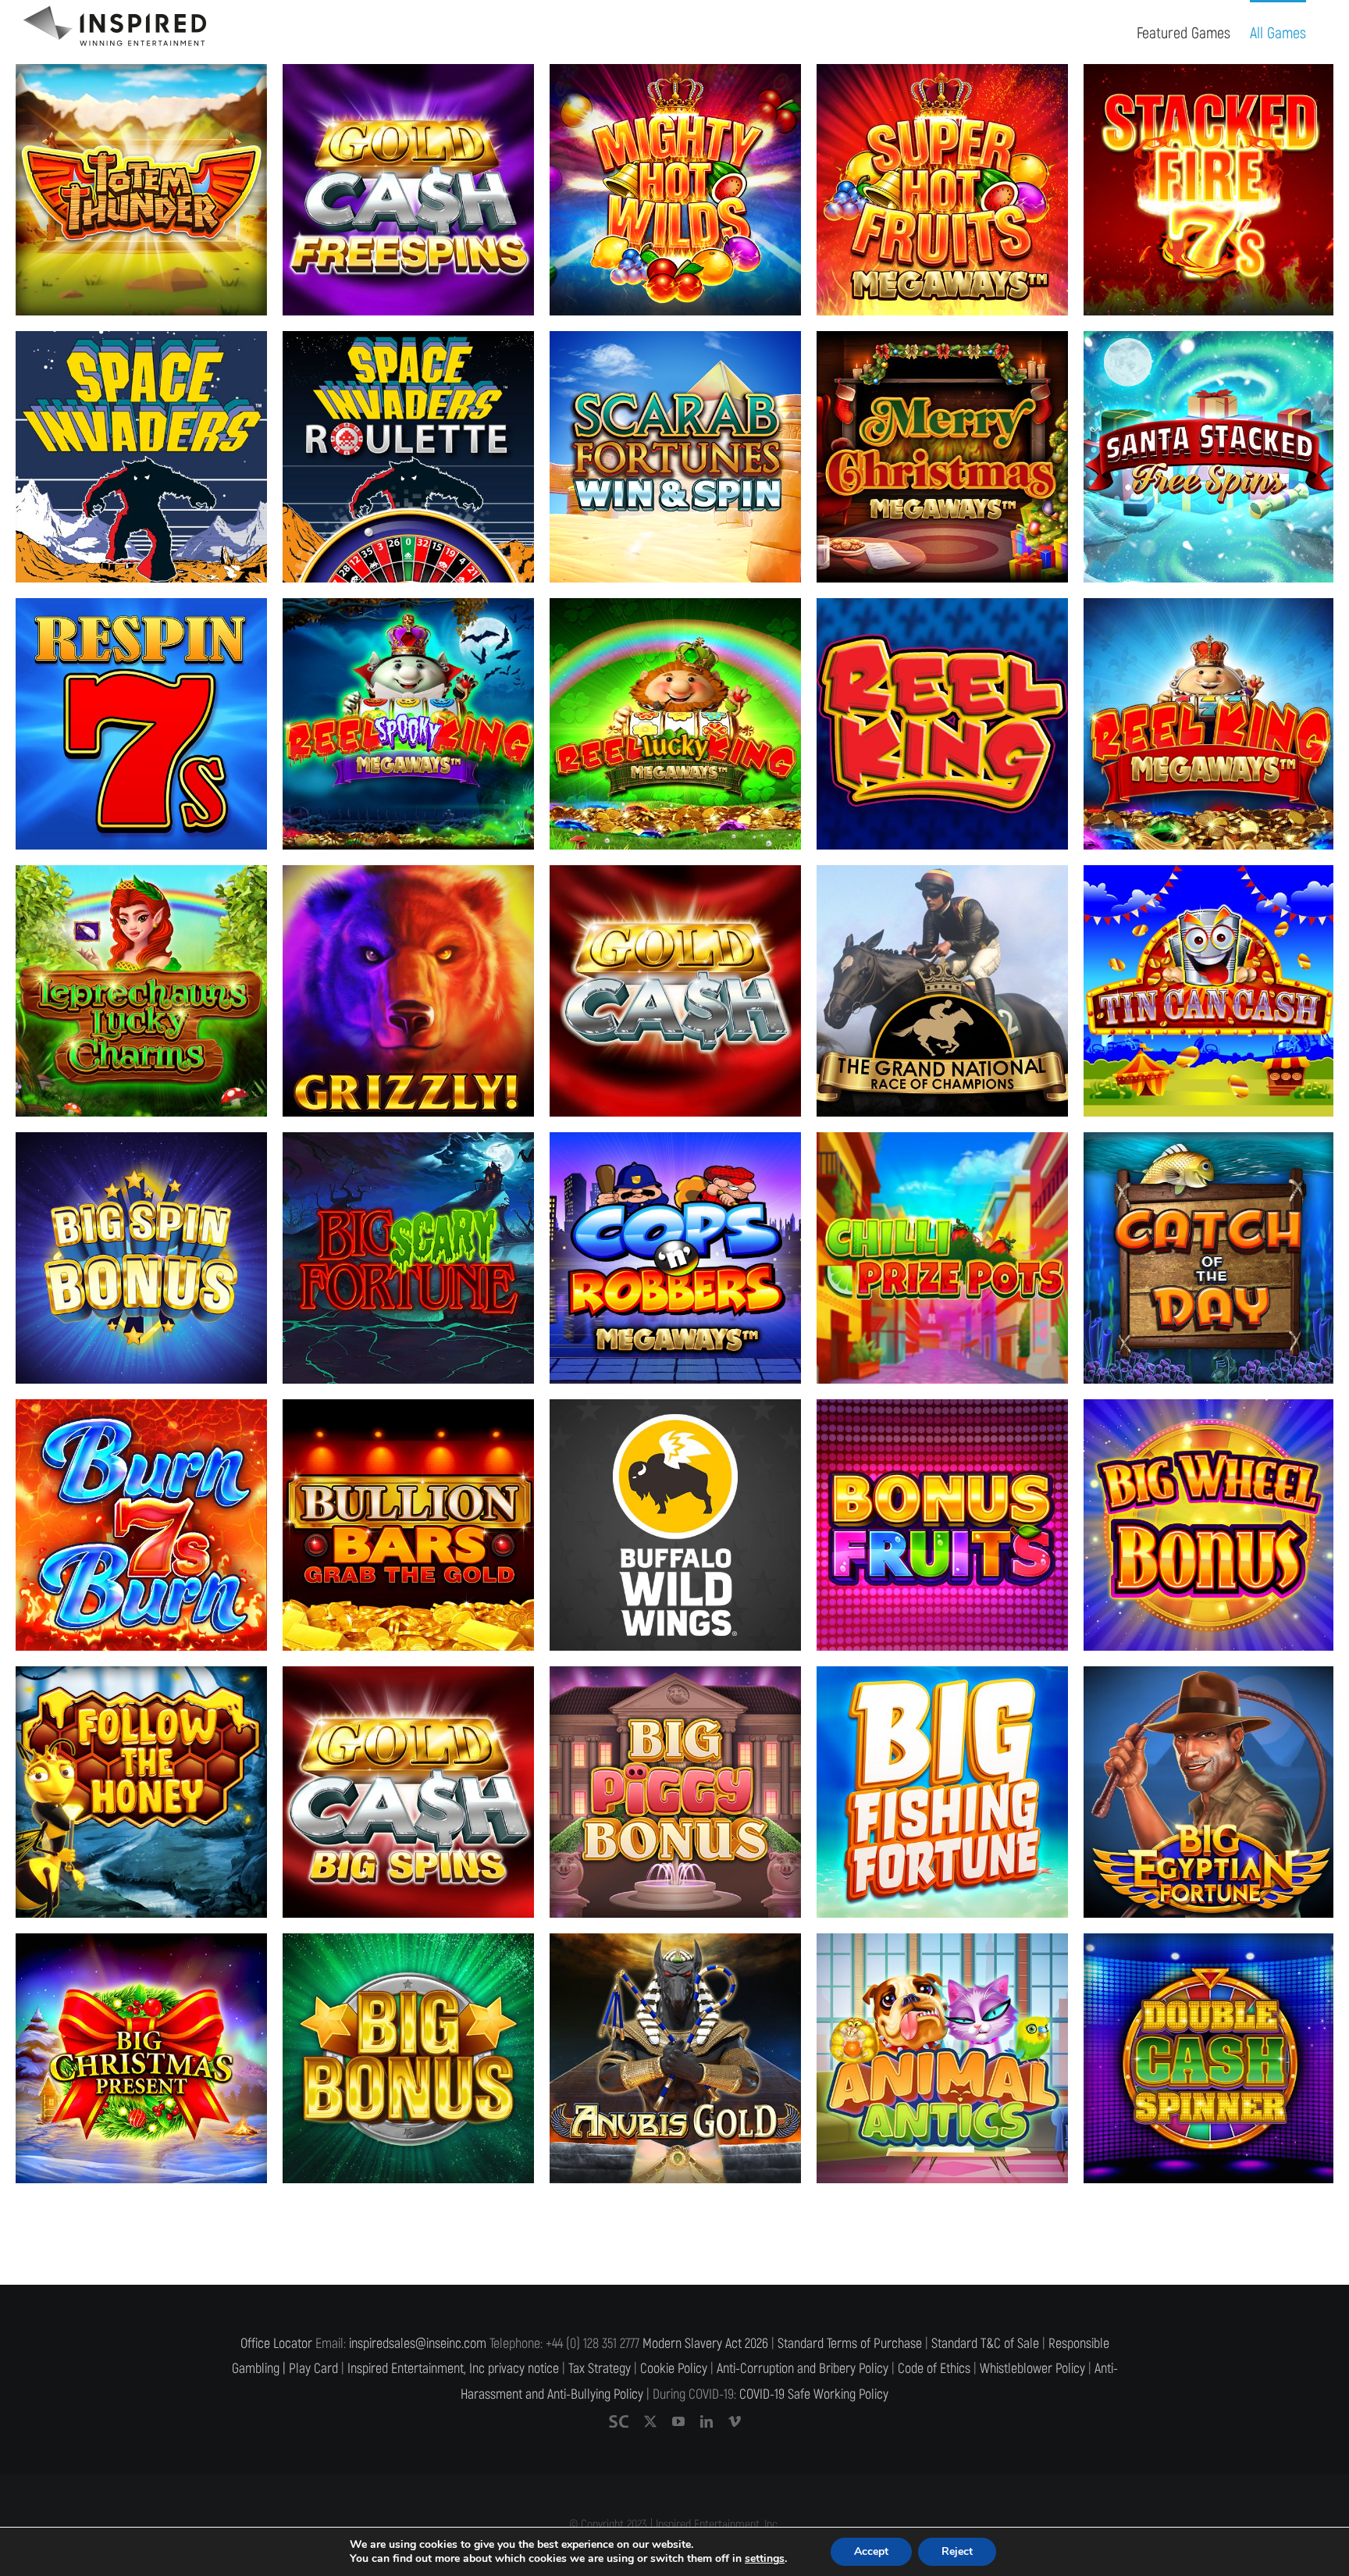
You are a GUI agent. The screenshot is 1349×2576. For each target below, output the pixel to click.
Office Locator (276, 2345)
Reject (957, 2551)
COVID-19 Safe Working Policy (814, 2396)
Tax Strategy (600, 2370)
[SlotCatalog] (619, 2423)
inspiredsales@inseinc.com (418, 2345)
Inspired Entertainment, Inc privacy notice (453, 2370)
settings (765, 2559)
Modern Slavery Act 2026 (705, 2345)
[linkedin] (707, 2423)
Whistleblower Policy (1032, 2370)
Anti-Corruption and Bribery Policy (803, 2370)
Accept (871, 2551)
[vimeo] (735, 2423)
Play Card (313, 2370)
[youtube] (678, 2423)
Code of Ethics (934, 2370)
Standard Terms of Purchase (850, 2345)
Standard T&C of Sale (985, 2345)
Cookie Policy (674, 2370)
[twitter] (650, 2423)
